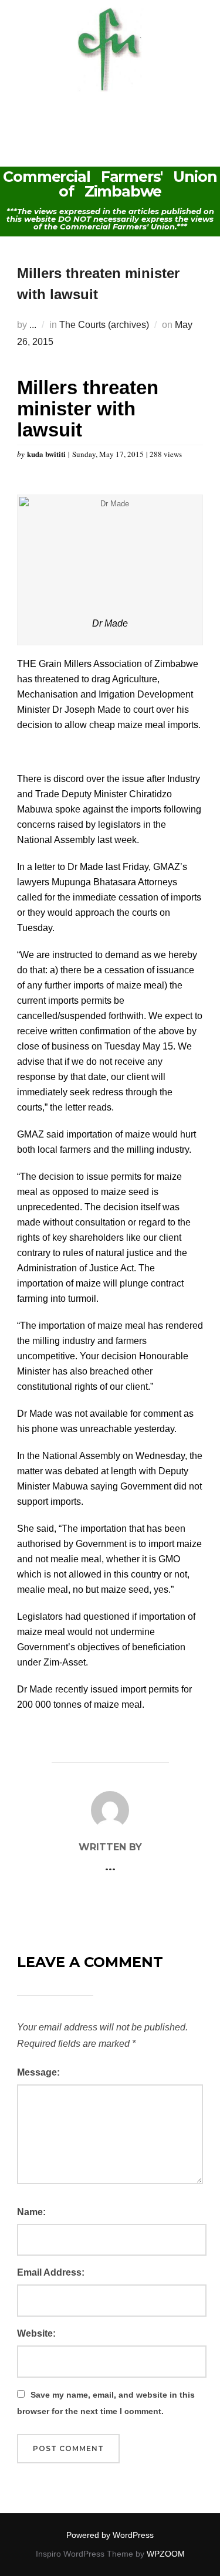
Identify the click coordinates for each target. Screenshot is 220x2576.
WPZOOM (166, 2554)
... (33, 325)
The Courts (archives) (104, 325)
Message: (38, 2072)
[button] (110, 116)
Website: (36, 2333)
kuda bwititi (48, 454)
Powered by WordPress (110, 2535)
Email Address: (51, 2272)
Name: (31, 2212)
